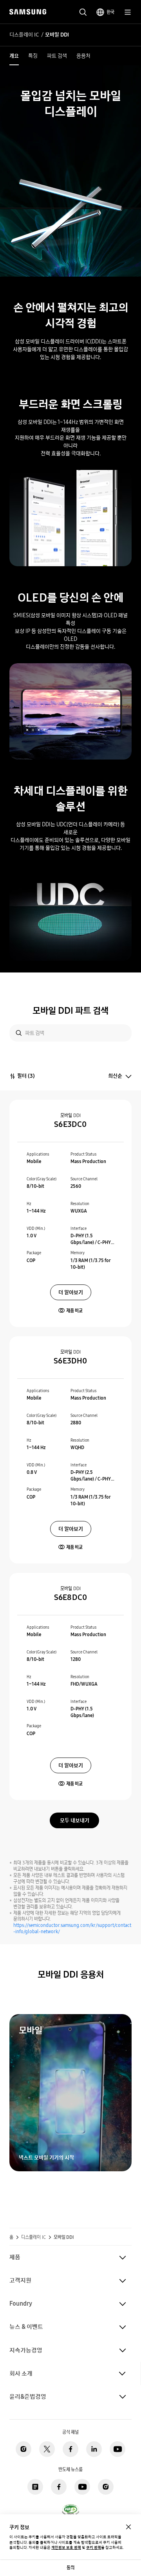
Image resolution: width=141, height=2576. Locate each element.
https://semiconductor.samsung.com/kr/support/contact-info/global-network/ (72, 1928)
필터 (26, 1076)
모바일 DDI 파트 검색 (70, 1010)
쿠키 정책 (94, 2548)
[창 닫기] (128, 2527)
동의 (70, 2568)
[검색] (19, 1033)
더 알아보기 (71, 1292)
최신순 (115, 1076)
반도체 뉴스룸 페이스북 (59, 2487)
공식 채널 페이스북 (70, 2449)
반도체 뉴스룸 (35, 2487)
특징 (33, 56)
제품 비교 (74, 1311)
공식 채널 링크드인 (94, 2449)
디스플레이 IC (24, 35)
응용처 (83, 56)
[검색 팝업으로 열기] (83, 12)
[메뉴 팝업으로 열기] (128, 12)
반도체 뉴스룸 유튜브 (82, 2487)
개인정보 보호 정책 (66, 2548)
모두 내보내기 (75, 1820)
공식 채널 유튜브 (117, 2449)
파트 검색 (57, 56)
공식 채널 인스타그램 (23, 2449)
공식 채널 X (47, 2449)
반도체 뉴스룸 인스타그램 (106, 2487)
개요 (14, 56)
